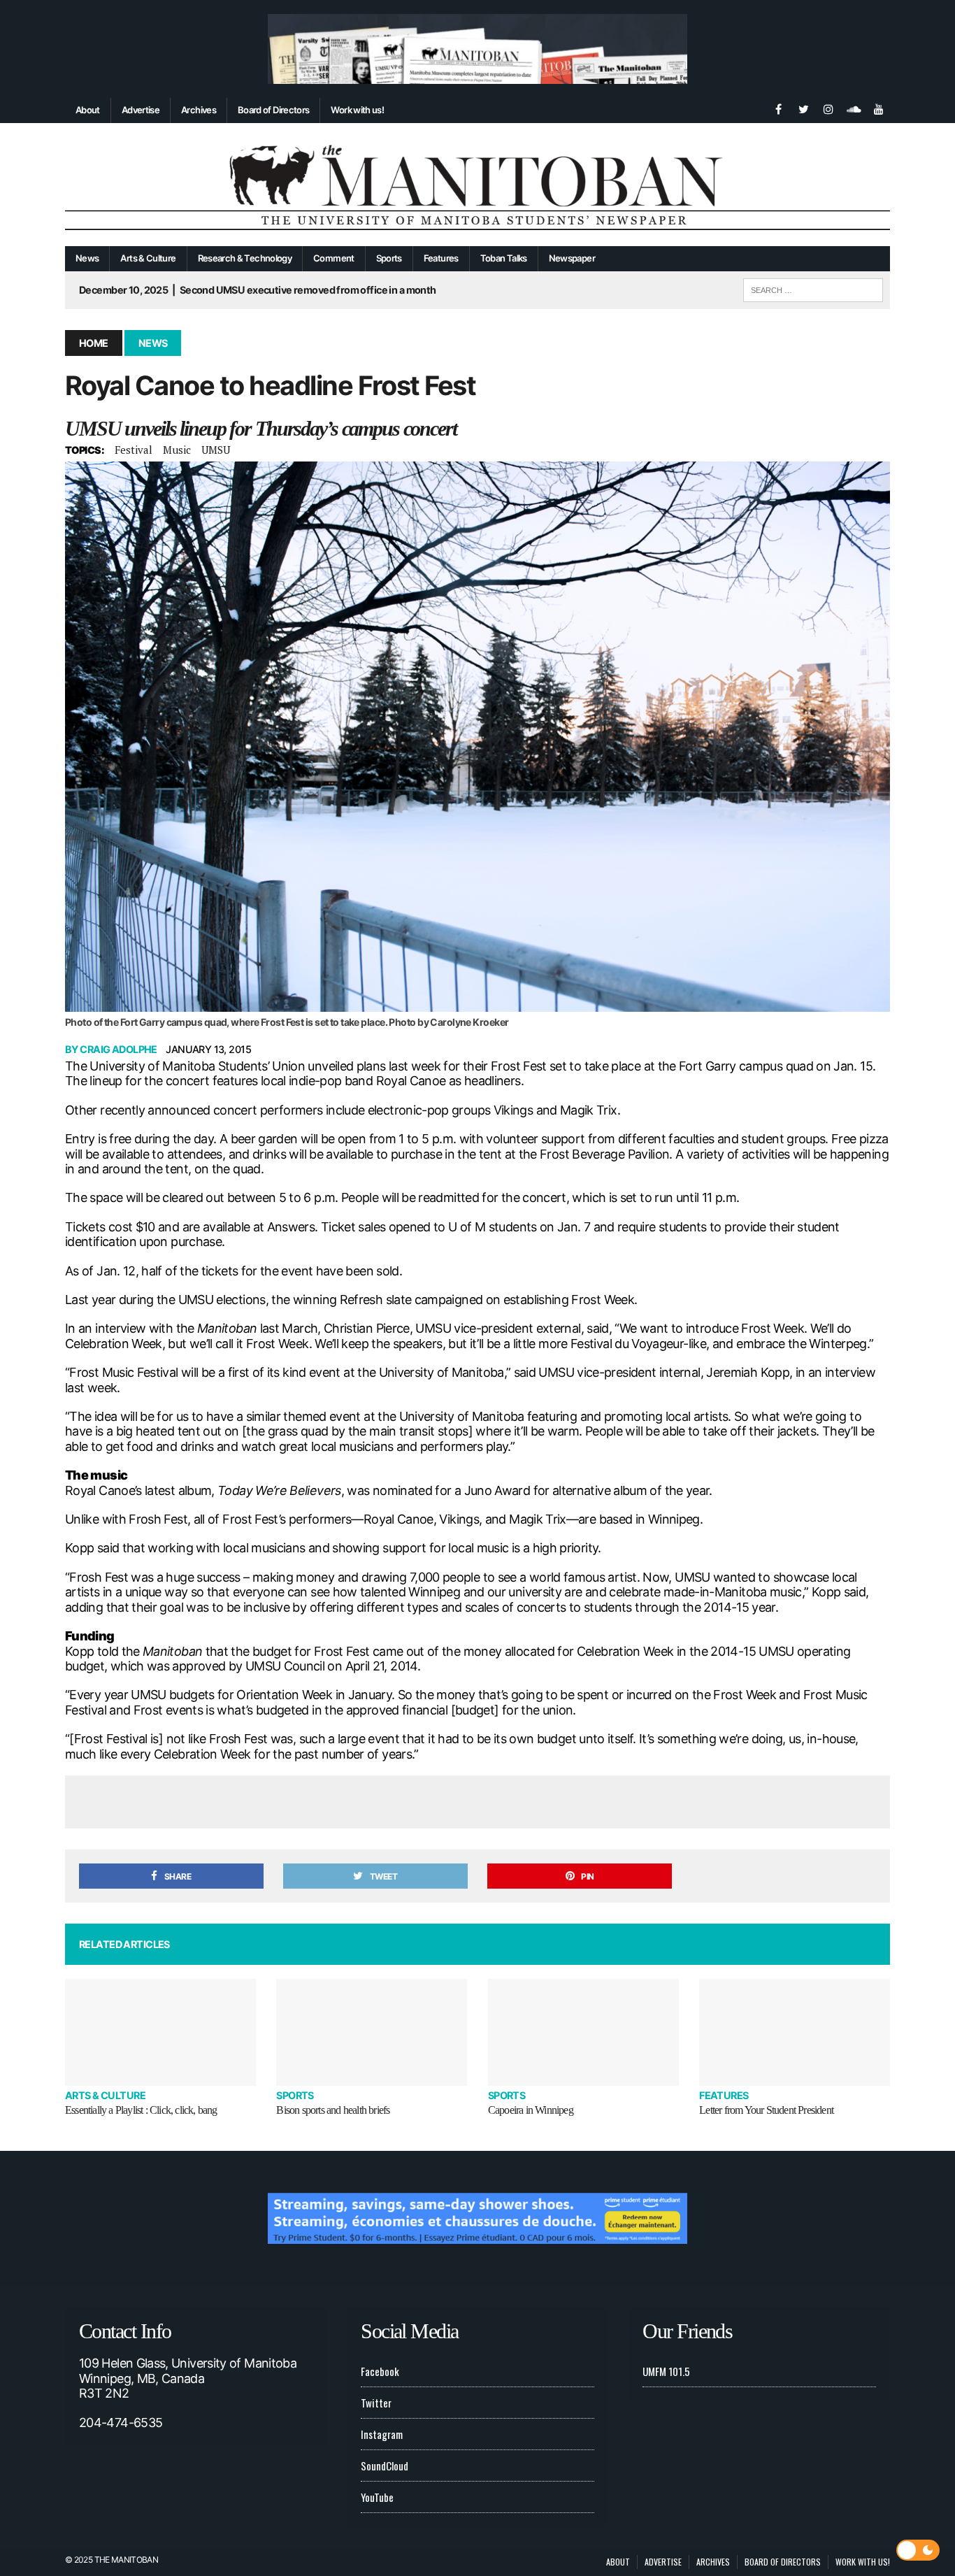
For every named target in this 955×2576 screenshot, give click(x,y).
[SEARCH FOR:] (813, 288)
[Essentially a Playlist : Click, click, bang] (160, 2032)
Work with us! (357, 110)
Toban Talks (504, 258)
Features (441, 258)
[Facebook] (778, 108)
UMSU (216, 450)
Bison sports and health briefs (333, 2110)
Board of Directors (273, 110)
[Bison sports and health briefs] (372, 2032)
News (87, 258)
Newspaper (572, 258)
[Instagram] (828, 108)
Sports (389, 258)
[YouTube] (879, 108)
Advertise (141, 110)
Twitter (376, 2403)
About (88, 110)
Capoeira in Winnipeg (531, 2110)
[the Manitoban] (477, 185)
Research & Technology (245, 258)
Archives (199, 110)
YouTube (377, 2497)
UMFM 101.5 (666, 2371)
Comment (334, 258)
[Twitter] (803, 108)
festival (134, 450)
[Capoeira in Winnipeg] (583, 2032)
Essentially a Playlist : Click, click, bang (141, 2110)
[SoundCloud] (854, 108)
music (177, 450)
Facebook (380, 2371)
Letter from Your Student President (766, 2110)
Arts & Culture (148, 258)
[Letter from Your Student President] (795, 2032)
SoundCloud (385, 2466)
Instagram (382, 2434)
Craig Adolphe (119, 1049)
